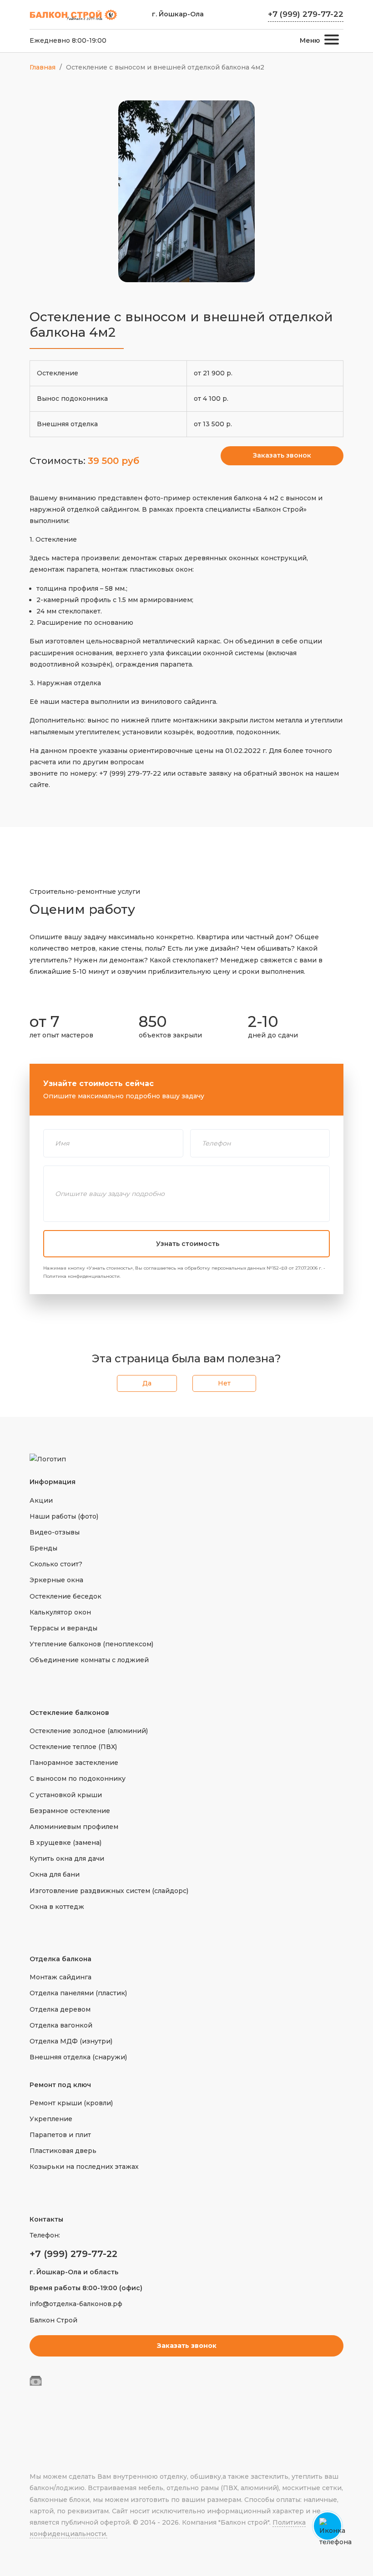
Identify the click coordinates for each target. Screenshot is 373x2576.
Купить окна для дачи (67, 1859)
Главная (43, 67)
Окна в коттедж (57, 1907)
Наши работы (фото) (64, 1516)
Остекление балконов (69, 1713)
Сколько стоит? (56, 1564)
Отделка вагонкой (61, 2025)
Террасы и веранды (63, 1628)
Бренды (43, 1548)
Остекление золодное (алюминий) (89, 1731)
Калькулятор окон (60, 1612)
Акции (41, 1500)
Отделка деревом (60, 2009)
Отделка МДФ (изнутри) (71, 2041)
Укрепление (51, 2119)
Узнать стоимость (188, 1244)
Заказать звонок (282, 455)
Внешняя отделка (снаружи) (78, 2057)
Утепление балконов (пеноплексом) (91, 1644)
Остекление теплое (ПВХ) (73, 1747)
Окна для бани (55, 1874)
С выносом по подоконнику (78, 1779)
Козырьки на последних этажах (84, 2167)
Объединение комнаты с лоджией (89, 1660)
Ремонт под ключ (60, 2085)
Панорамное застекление (74, 1763)
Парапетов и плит (60, 2135)
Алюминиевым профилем (74, 1827)
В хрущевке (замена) (66, 1843)
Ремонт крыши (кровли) (71, 2103)
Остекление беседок (66, 1596)
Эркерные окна (56, 1580)
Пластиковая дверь (63, 2151)
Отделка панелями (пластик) (78, 1993)
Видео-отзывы (55, 1532)
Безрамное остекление (70, 1811)
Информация (53, 1482)
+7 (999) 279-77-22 (306, 14)
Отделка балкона (60, 1959)
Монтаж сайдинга (60, 1977)
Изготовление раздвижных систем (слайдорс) (109, 1891)
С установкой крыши (66, 1795)
